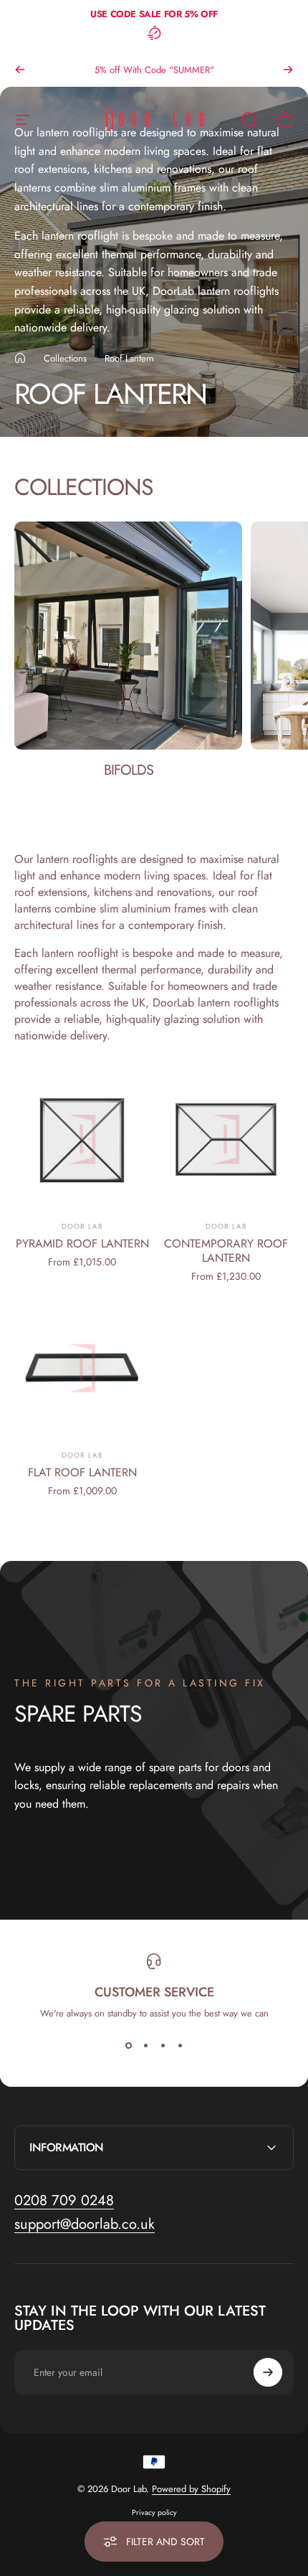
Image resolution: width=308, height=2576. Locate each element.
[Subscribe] (268, 2372)
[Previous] (20, 70)
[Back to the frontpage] (20, 358)
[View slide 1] (128, 2046)
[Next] (288, 70)
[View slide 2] (145, 2046)
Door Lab (82, 1226)
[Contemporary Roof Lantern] (226, 1140)
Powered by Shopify (191, 2489)
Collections (65, 358)
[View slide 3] (163, 2046)
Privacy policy (154, 2513)
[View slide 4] (180, 2046)
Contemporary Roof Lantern (226, 1251)
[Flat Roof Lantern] (82, 1369)
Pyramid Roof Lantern (82, 1244)
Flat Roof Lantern (82, 1472)
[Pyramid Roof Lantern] (82, 1140)
